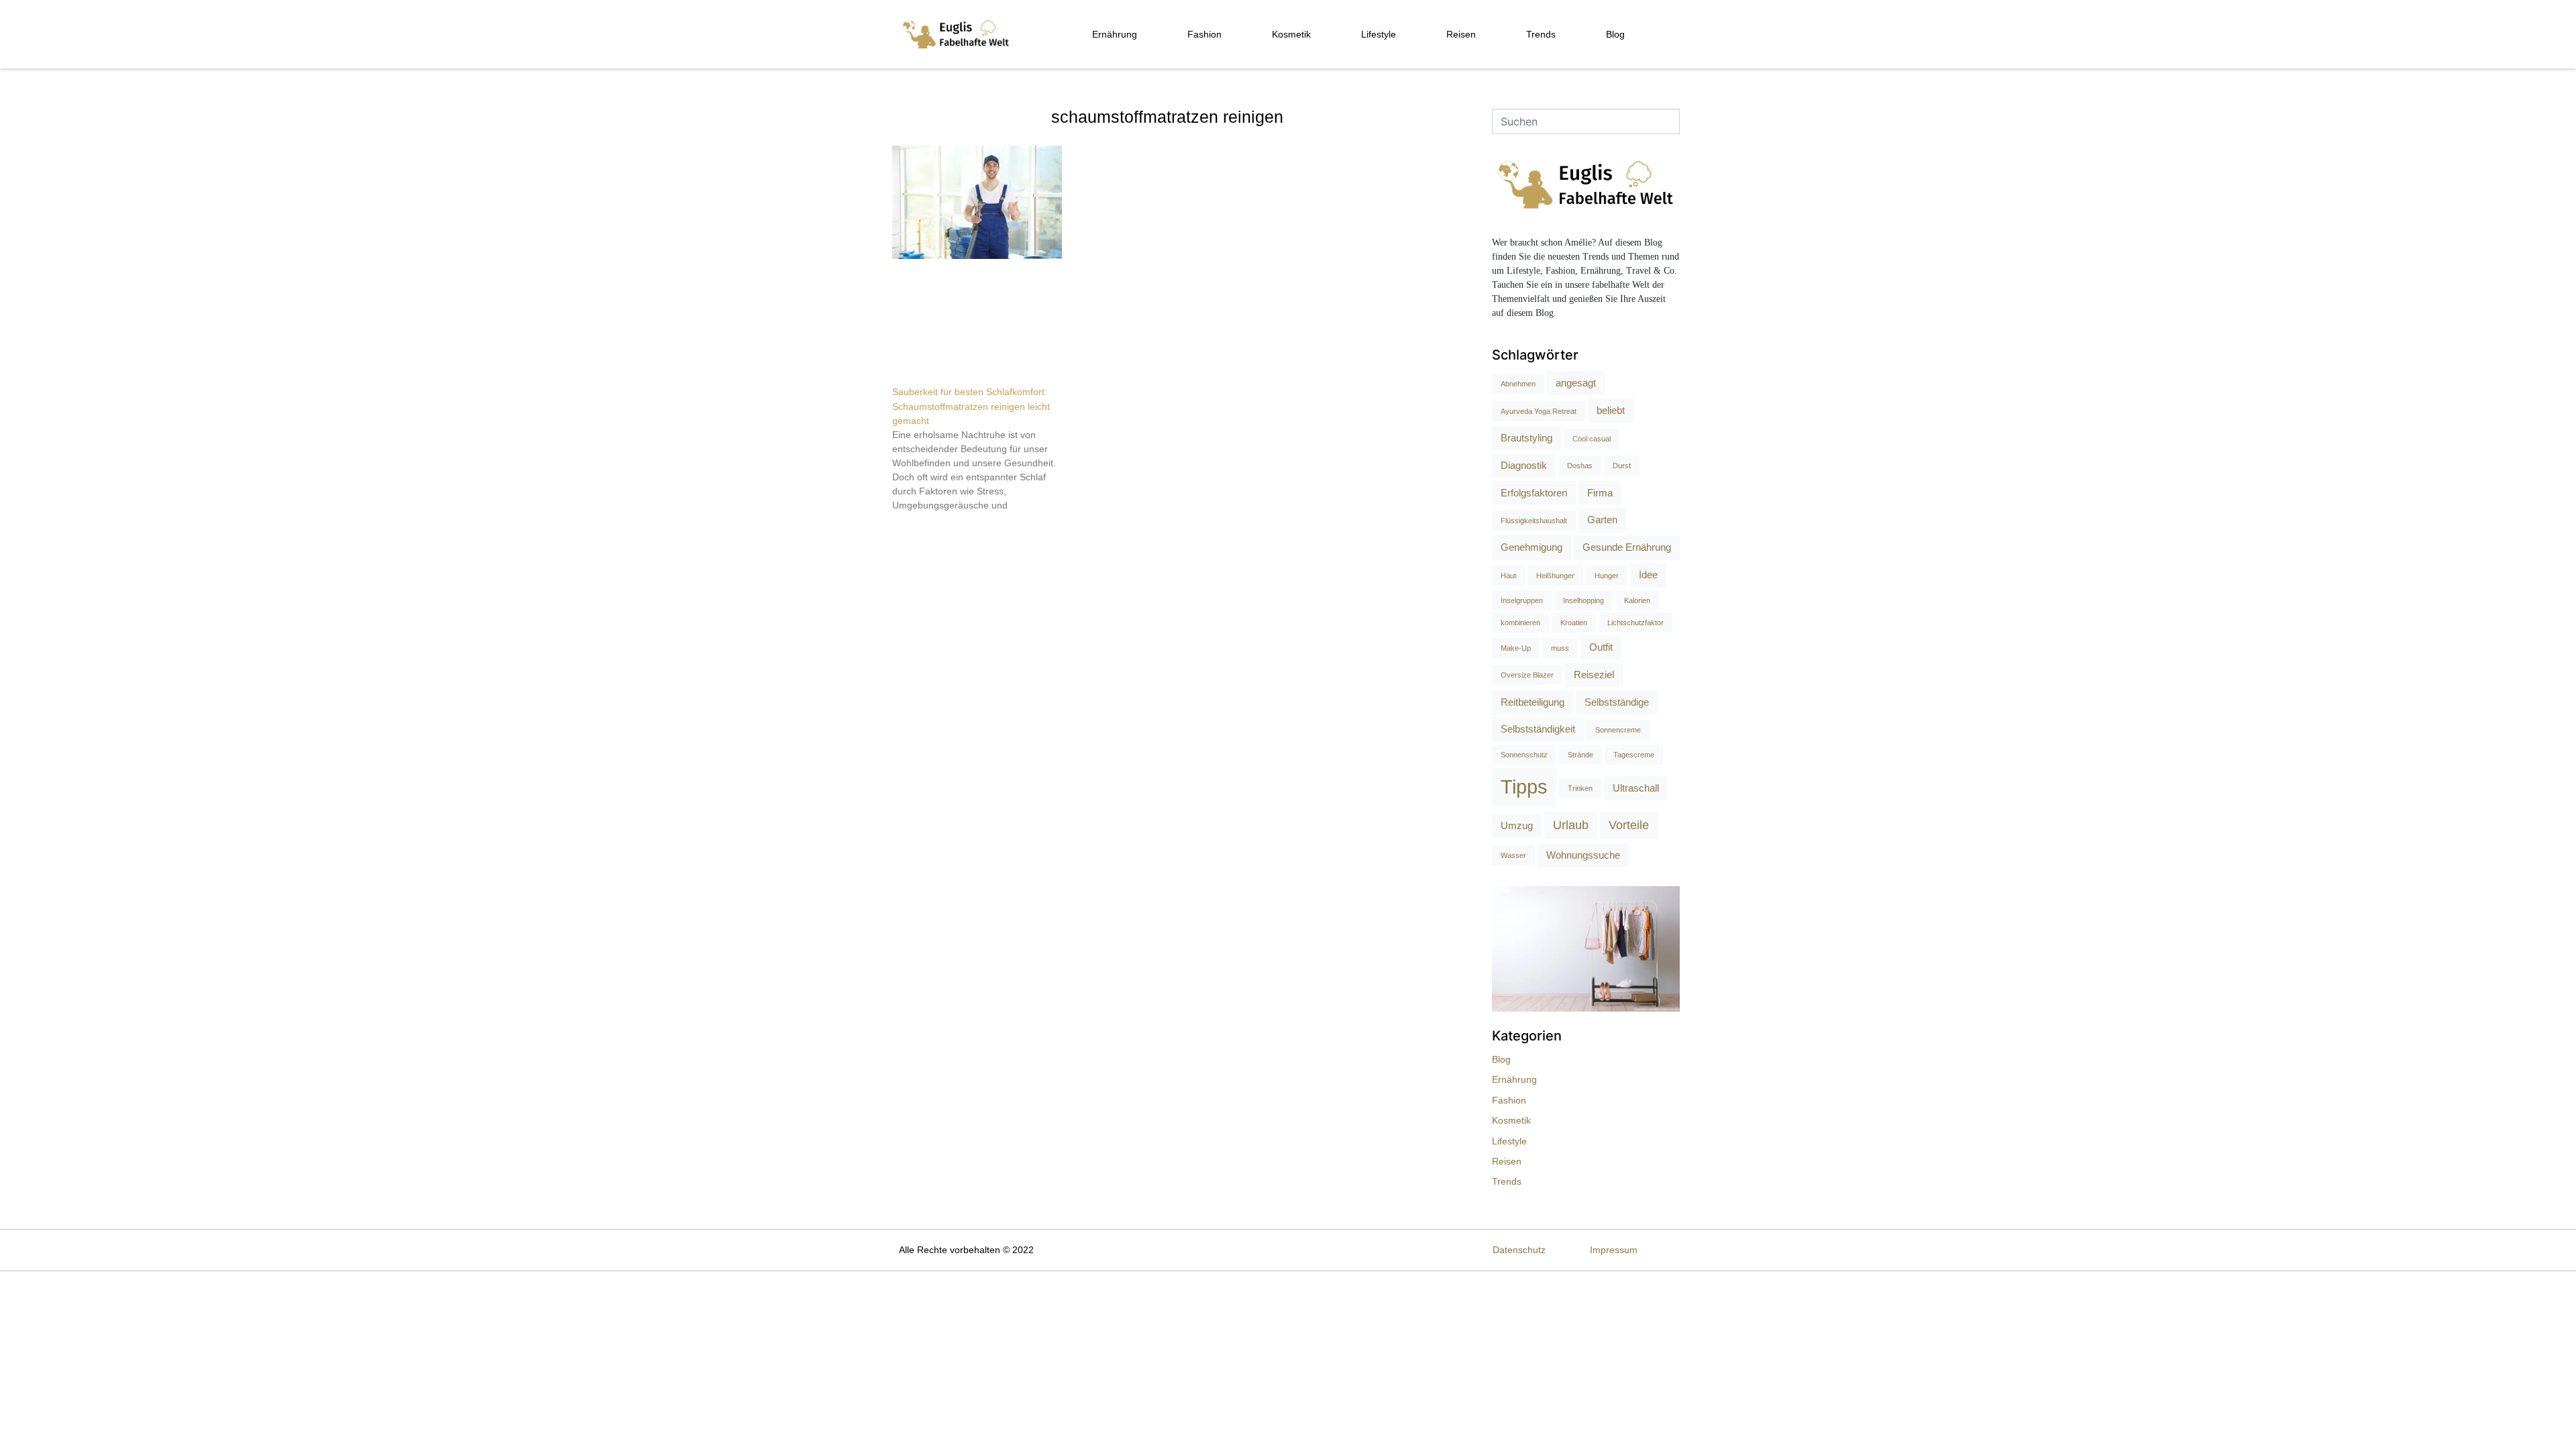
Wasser (1513, 855)
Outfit (1601, 647)
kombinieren (1520, 623)
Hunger (1607, 576)
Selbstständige (1617, 702)
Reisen (1461, 34)
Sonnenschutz (1524, 755)
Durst (1622, 466)
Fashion (1204, 34)
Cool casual (1592, 439)
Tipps (1524, 787)
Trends (1541, 34)
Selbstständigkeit (1538, 729)
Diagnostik (1524, 465)
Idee (1648, 575)
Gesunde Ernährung (1627, 547)
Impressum (1614, 1250)
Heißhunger (1555, 576)
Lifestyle (1379, 34)
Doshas (1580, 466)
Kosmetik (1291, 34)
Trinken (1580, 788)
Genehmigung (1532, 547)
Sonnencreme (1618, 730)
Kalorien (1637, 600)
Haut (1508, 576)
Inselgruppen (1522, 600)
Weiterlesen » (917, 529)
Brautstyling (1526, 438)
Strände (1580, 755)
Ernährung (1115, 34)
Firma (1600, 493)
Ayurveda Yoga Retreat (1539, 411)
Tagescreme (1634, 755)
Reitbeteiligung (1533, 702)
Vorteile (1629, 825)
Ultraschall (1636, 788)
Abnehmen (1518, 384)
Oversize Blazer (1527, 675)
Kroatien (1574, 623)
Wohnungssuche (1583, 855)
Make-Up (1516, 648)
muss (1560, 648)
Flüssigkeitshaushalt (1534, 521)
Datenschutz (1519, 1250)
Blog (1615, 34)
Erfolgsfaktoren (1534, 493)
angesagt (1576, 383)
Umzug (1517, 825)
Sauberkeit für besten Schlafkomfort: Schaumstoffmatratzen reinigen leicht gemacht (971, 406)
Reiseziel (1594, 675)
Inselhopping (1584, 600)
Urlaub (1571, 825)
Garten (1602, 520)
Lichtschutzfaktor (1635, 623)
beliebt (1611, 410)
